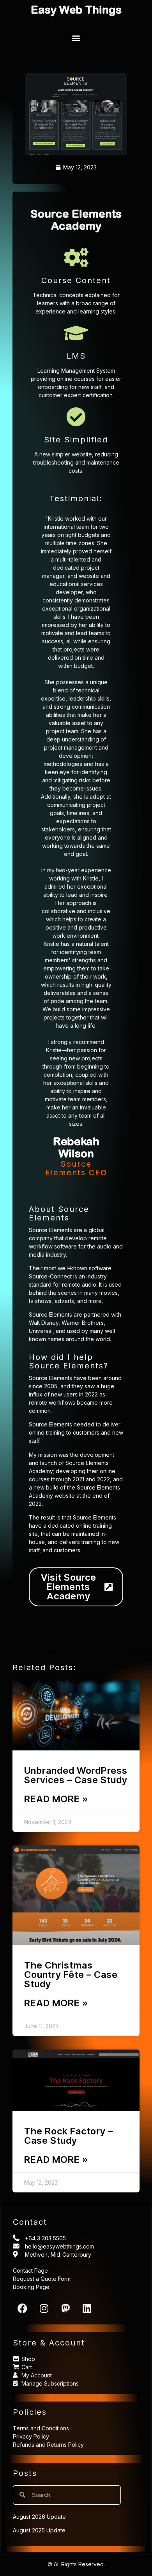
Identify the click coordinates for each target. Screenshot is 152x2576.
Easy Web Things (76, 10)
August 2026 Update (39, 2517)
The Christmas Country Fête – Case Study (71, 1975)
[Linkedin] (87, 2308)
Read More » (56, 1799)
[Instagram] (44, 2308)
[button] (76, 38)
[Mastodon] (65, 2308)
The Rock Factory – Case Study (69, 2136)
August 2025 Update (39, 2530)
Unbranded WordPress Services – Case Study (76, 1775)
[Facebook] (23, 2308)
